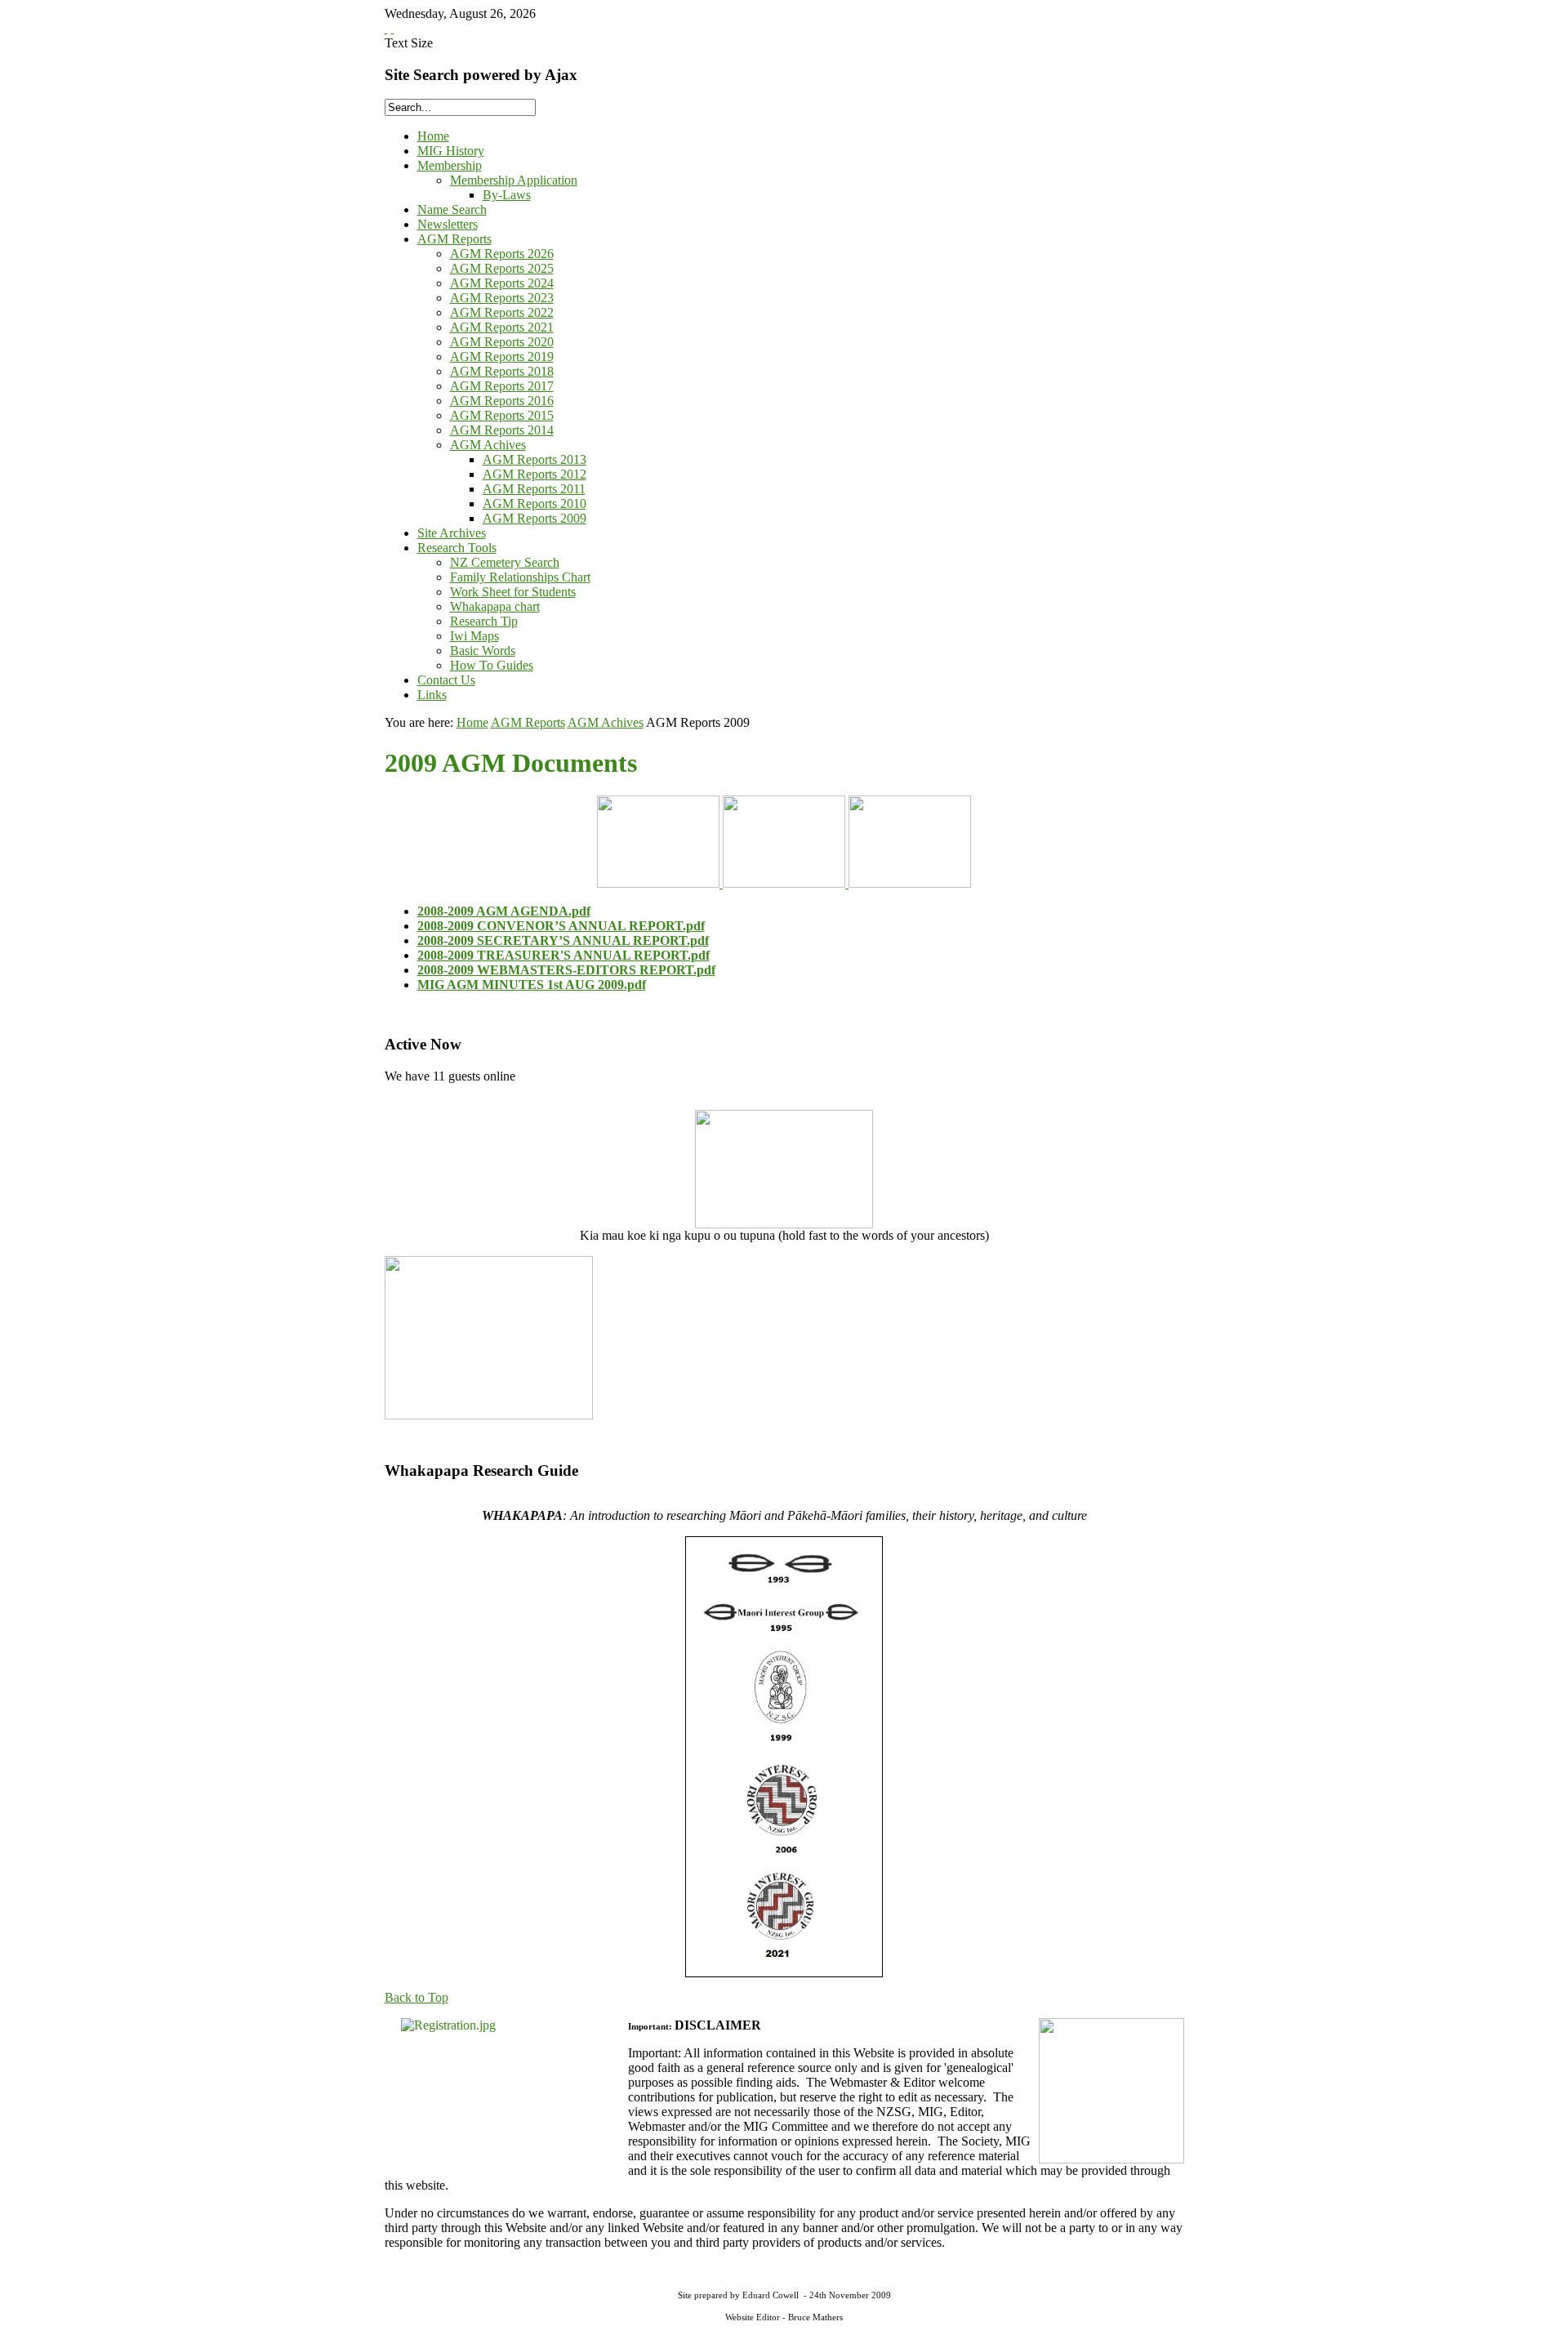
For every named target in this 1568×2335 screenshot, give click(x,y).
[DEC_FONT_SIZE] (393, 28)
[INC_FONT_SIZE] (386, 28)
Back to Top (416, 1997)
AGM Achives (606, 722)
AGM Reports (528, 722)
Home (472, 722)
